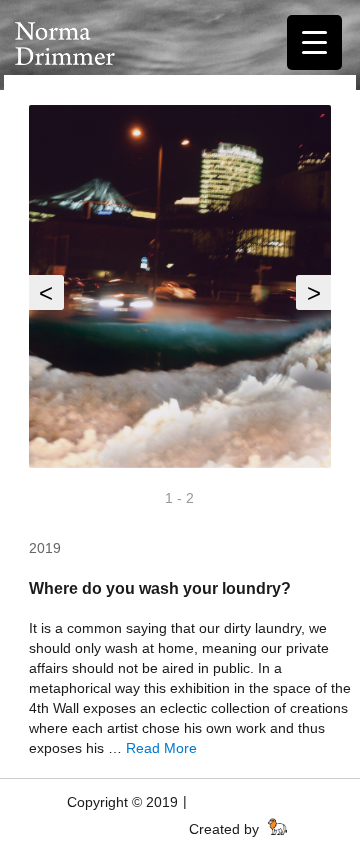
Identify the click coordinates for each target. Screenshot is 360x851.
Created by (226, 829)
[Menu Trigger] (314, 42)
